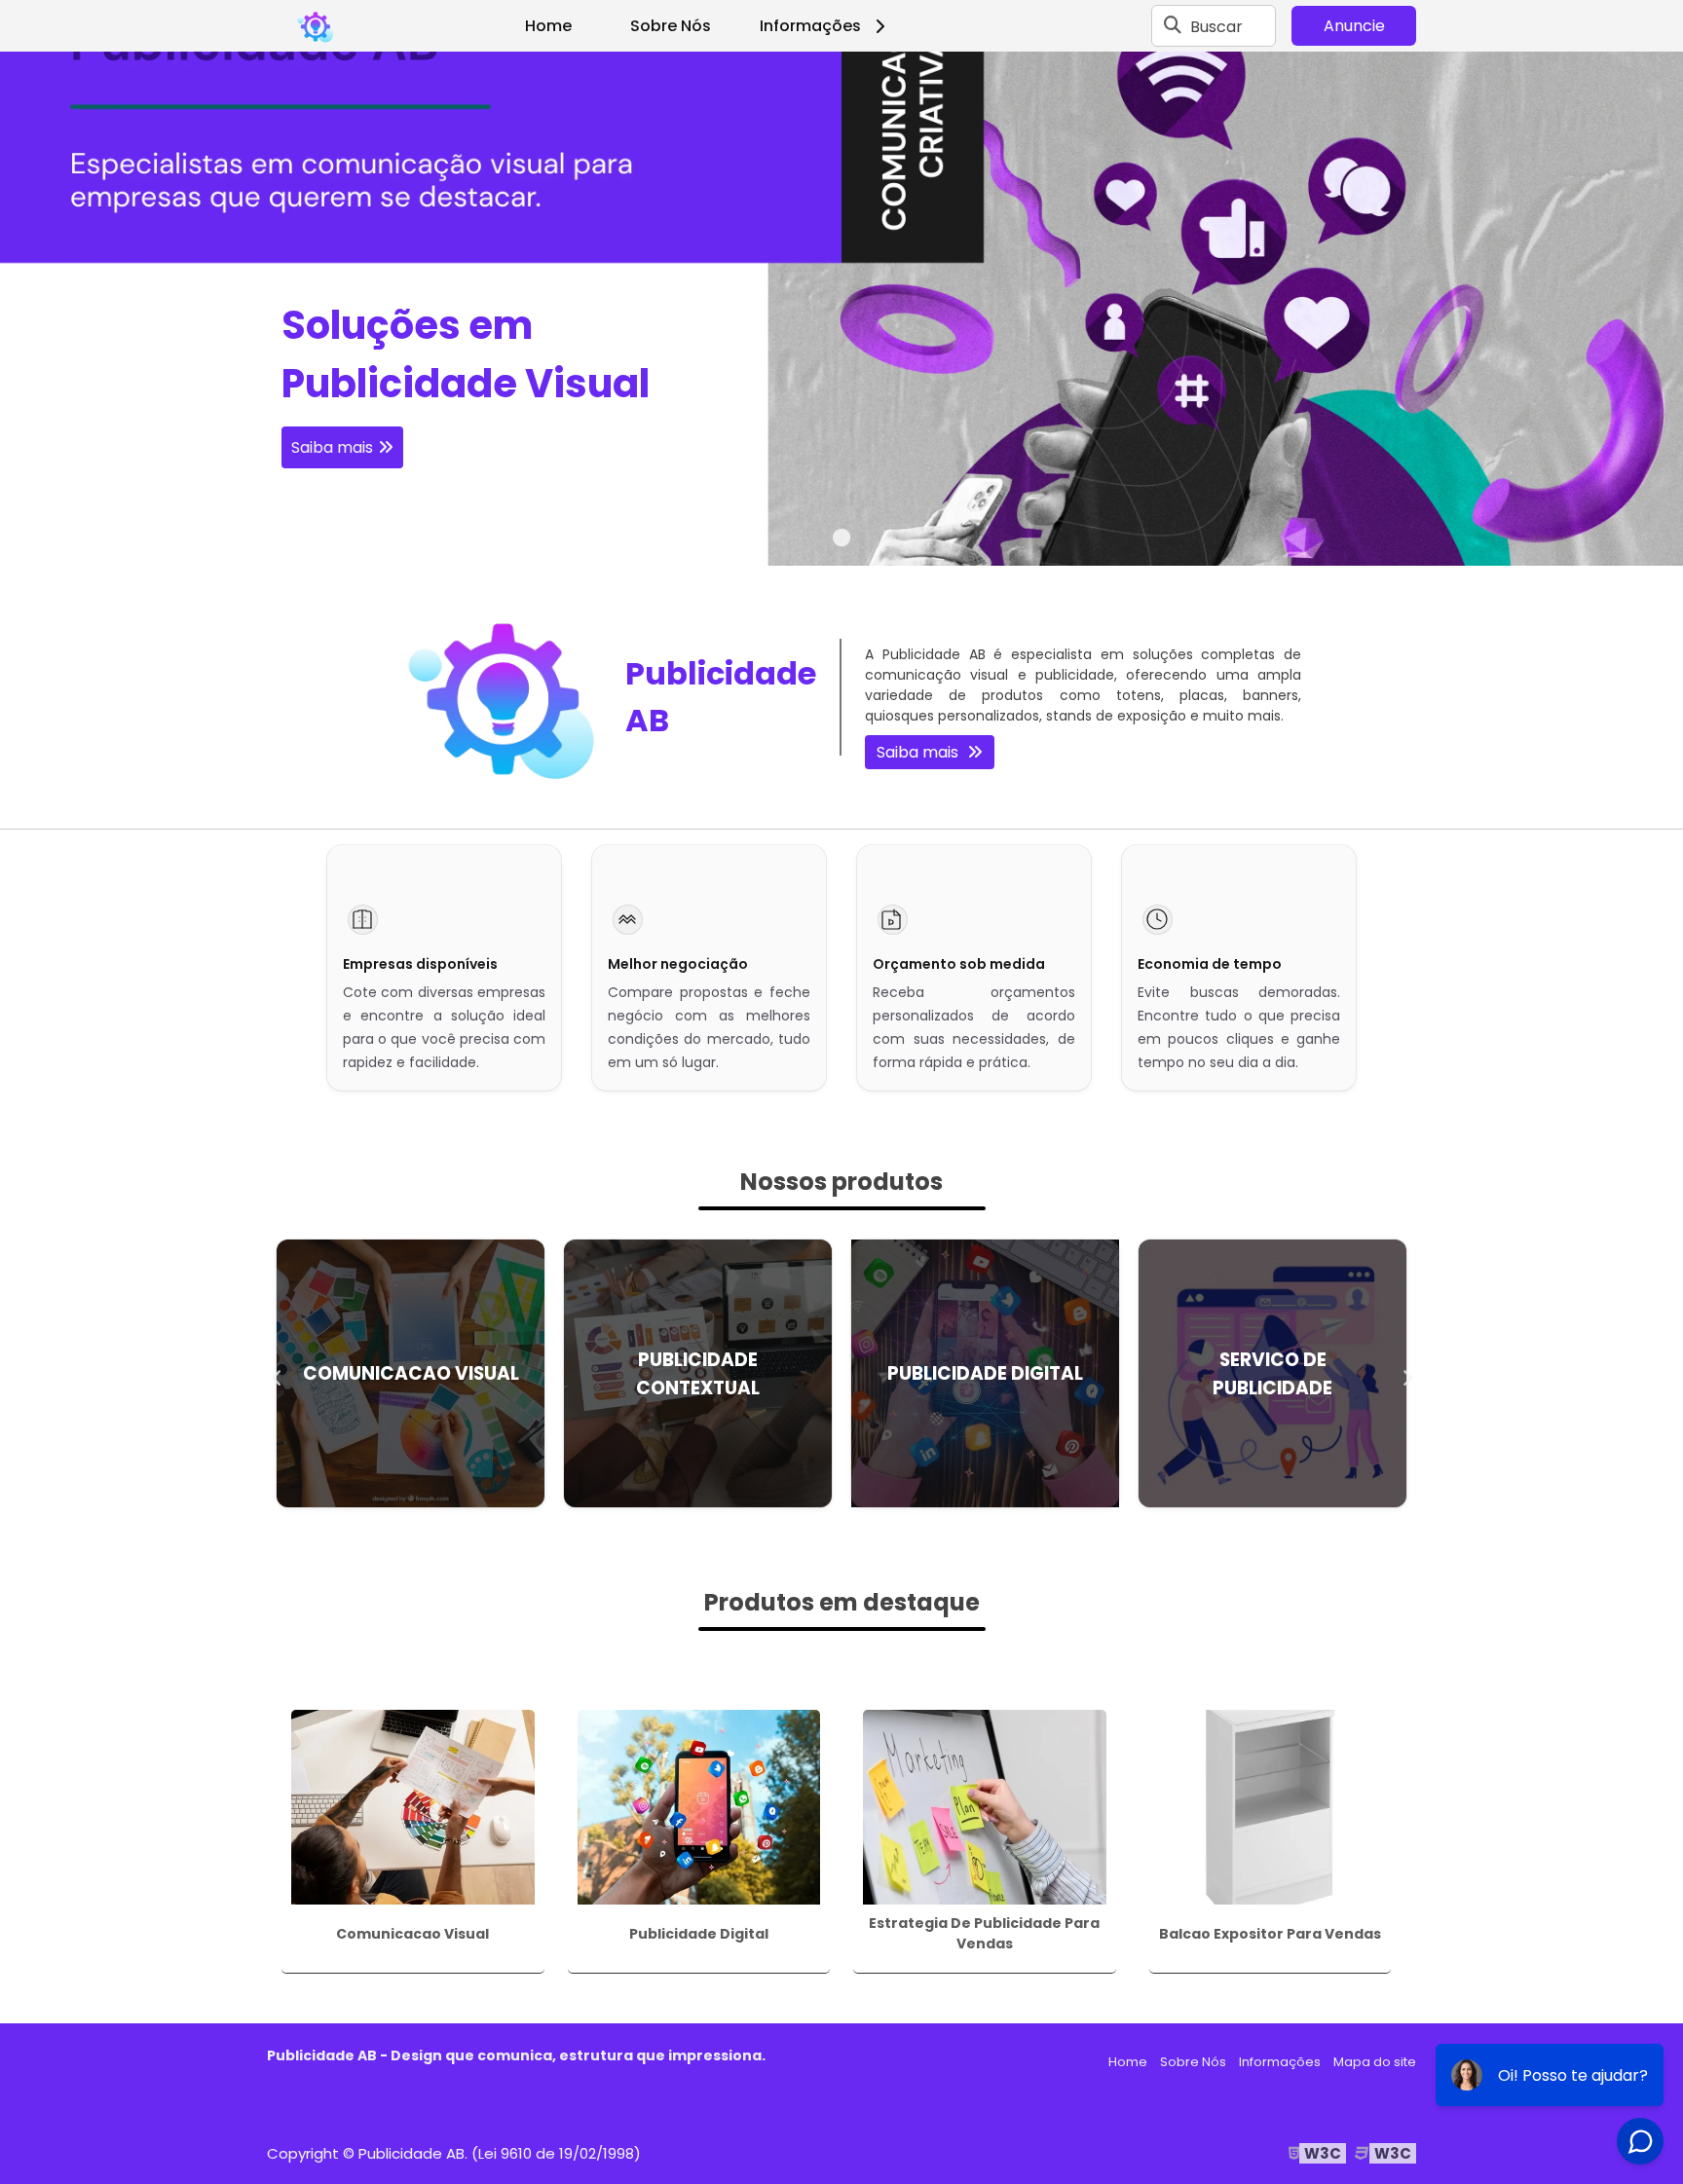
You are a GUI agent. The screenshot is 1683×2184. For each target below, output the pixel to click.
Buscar (1216, 26)
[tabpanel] (841, 309)
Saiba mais (332, 447)
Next (1406, 1374)
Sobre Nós (671, 26)
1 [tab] (841, 541)
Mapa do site (1375, 2062)
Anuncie (1354, 26)
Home (548, 26)
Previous (277, 1374)
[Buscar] (1173, 26)
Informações (810, 26)
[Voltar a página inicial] (316, 26)
